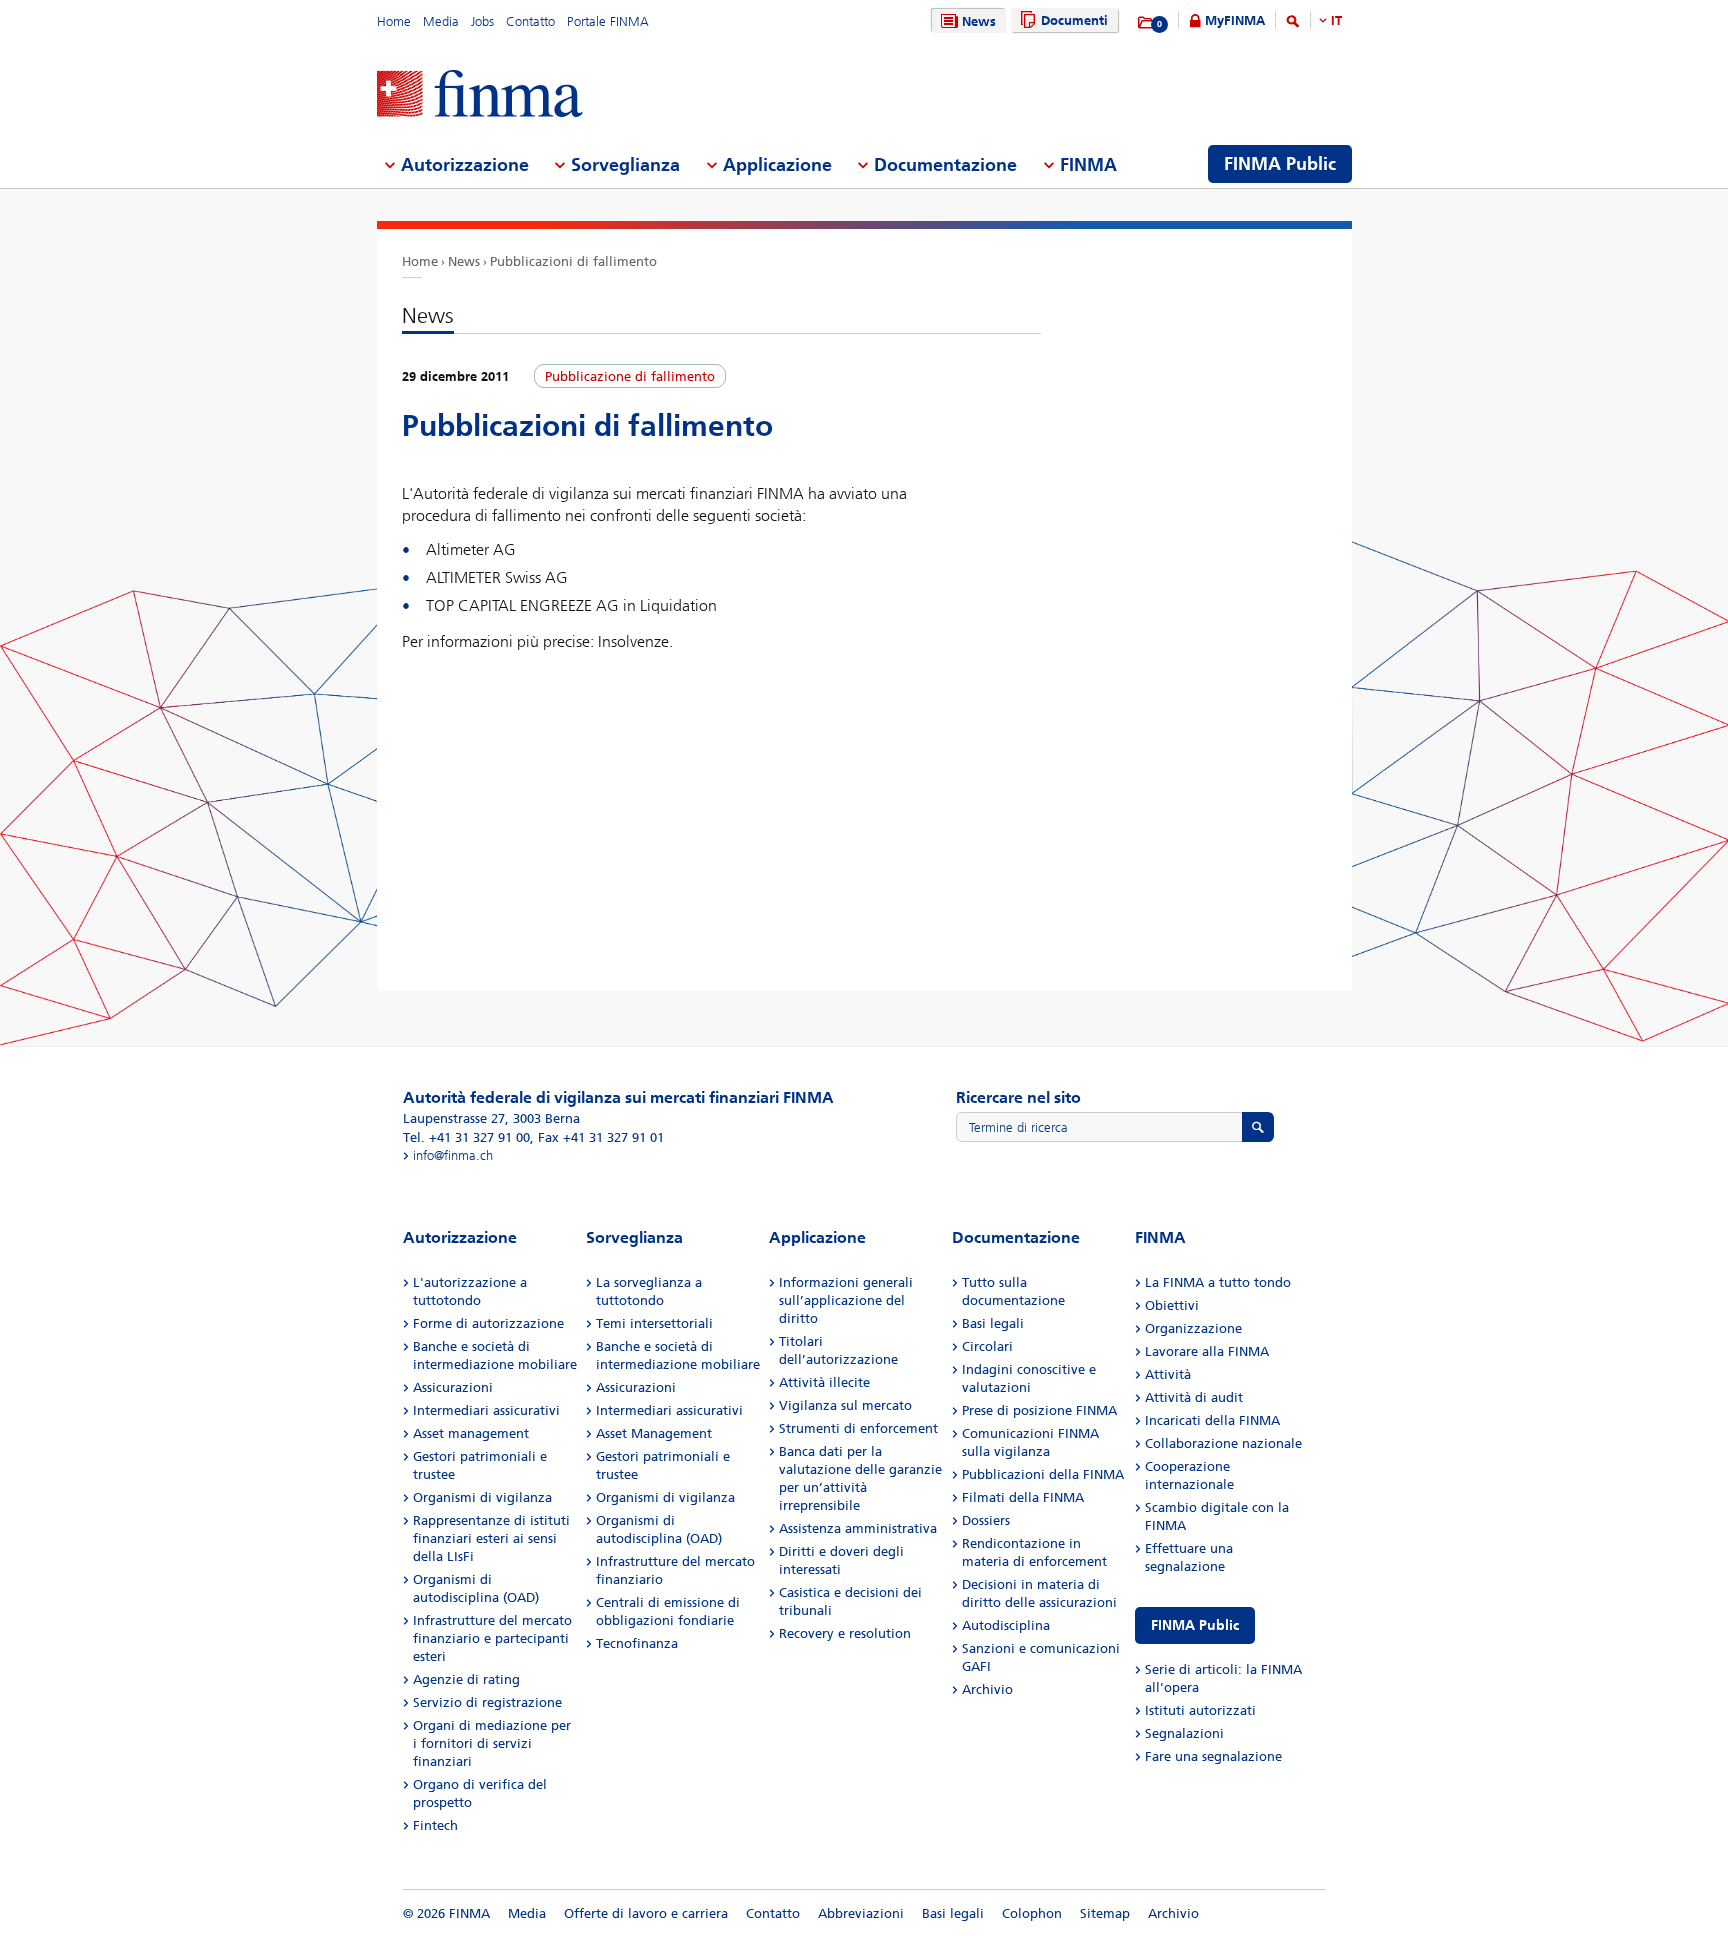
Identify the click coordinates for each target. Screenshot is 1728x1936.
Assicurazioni (453, 1387)
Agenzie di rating (466, 1679)
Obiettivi (1172, 1305)
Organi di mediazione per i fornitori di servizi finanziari (492, 1743)
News (979, 21)
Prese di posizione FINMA (1039, 1410)
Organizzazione (1193, 1328)
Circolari (987, 1346)
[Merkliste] (1146, 23)
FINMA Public (1195, 1625)
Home (394, 21)
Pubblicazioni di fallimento (573, 261)
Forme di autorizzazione (488, 1323)
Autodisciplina (1006, 1625)
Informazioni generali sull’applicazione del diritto (846, 1300)
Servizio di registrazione (487, 1702)
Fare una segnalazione (1213, 1756)
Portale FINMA (608, 21)
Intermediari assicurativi (486, 1410)
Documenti (1074, 20)
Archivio (987, 1689)
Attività (1168, 1374)
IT (1336, 20)
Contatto (530, 21)
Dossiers (986, 1520)
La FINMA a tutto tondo (1218, 1282)
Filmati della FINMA (1023, 1497)
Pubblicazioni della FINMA (1043, 1474)
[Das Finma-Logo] (480, 95)
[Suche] (1293, 24)
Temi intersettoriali (654, 1323)
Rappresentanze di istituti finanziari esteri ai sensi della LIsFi (491, 1538)
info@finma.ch (453, 1155)
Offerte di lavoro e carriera (646, 1913)
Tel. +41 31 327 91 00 (466, 1137)
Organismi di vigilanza (482, 1497)
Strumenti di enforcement (858, 1428)
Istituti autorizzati (1200, 1710)
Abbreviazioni (861, 1913)
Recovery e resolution (845, 1633)
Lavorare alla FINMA (1207, 1351)
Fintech (435, 1825)
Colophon (1032, 1913)
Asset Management (654, 1433)
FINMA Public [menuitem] (1280, 164)
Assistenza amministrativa (858, 1528)
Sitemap (1105, 1913)
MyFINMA (1235, 20)
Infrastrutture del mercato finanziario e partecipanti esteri (492, 1638)
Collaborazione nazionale (1223, 1443)
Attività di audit (1194, 1397)
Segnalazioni (1184, 1733)
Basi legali (993, 1323)
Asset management (471, 1433)
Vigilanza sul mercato (845, 1405)
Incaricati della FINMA (1212, 1420)
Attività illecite (824, 1382)
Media (441, 21)
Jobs (482, 21)
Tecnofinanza (637, 1643)
